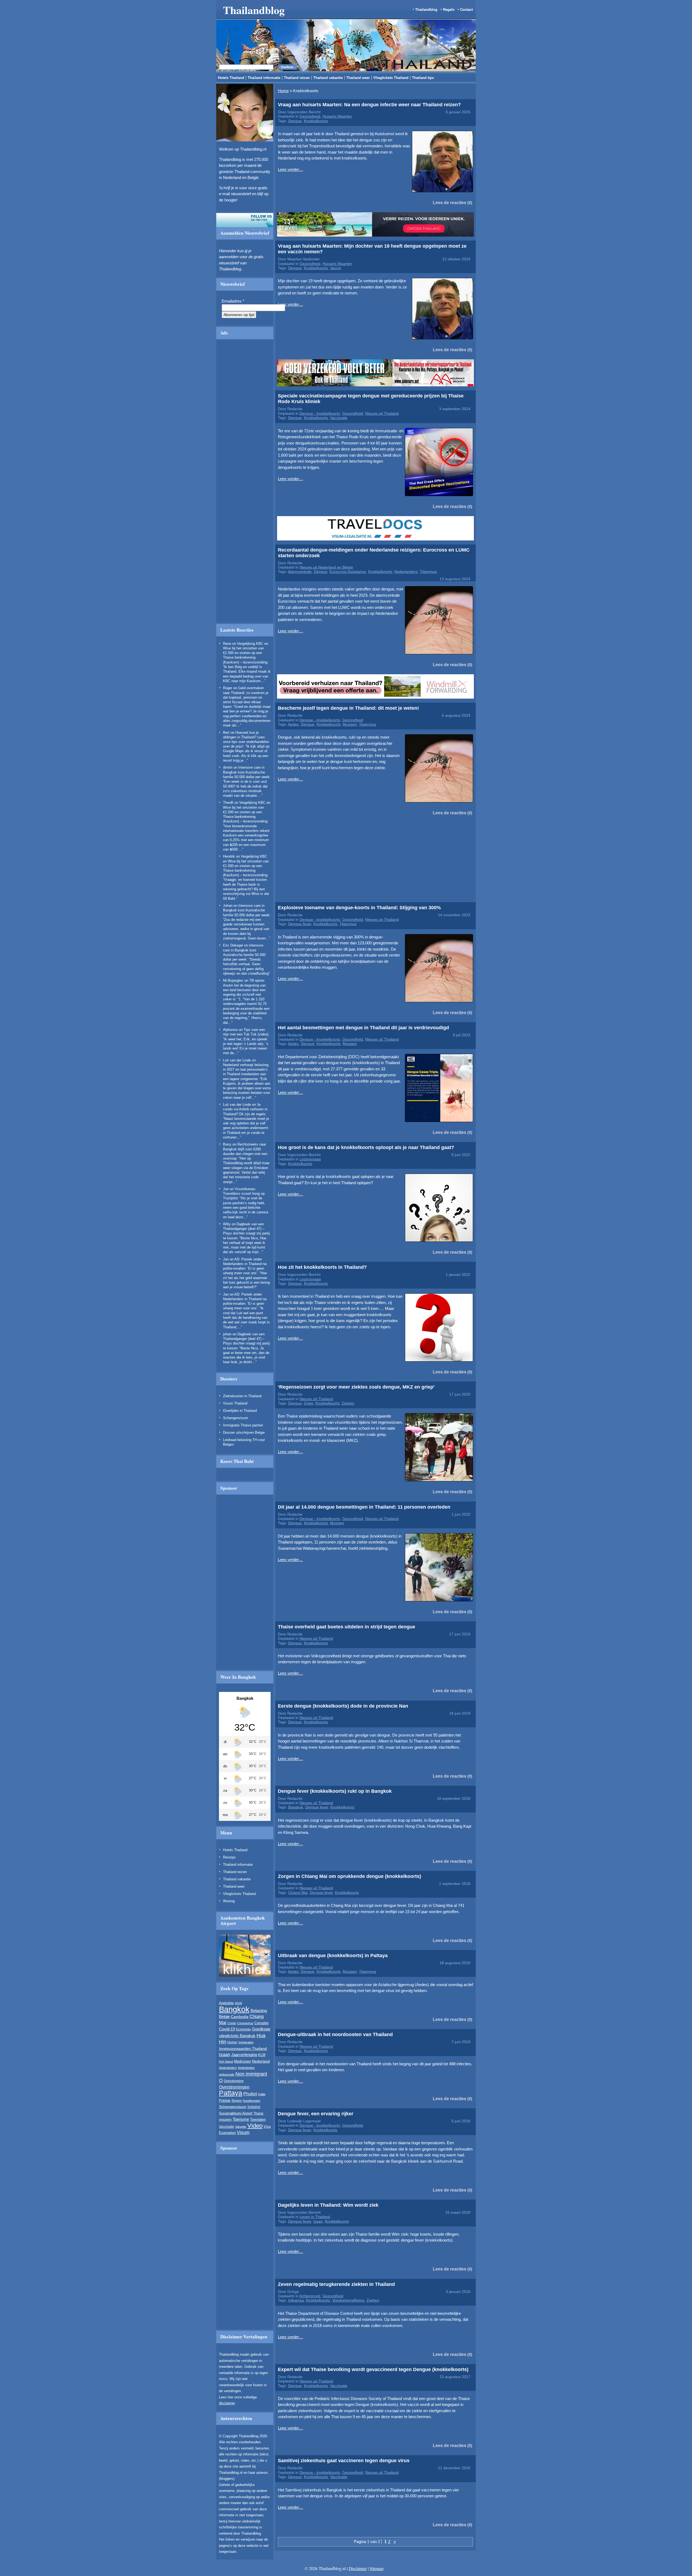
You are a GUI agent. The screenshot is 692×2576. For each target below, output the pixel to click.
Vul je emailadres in (206, 308)
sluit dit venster (232, 324)
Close (518, 264)
